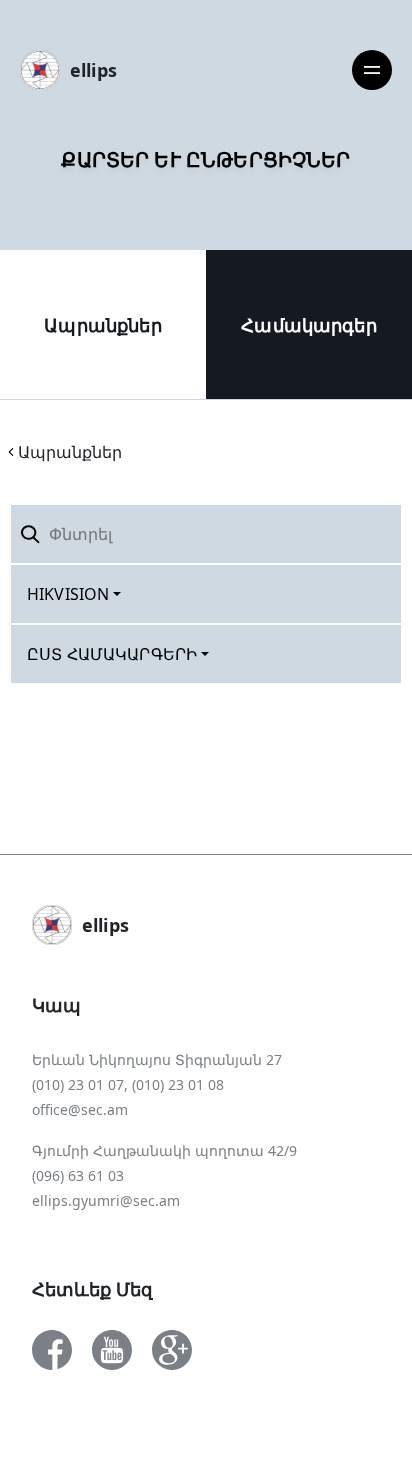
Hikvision (68, 594)
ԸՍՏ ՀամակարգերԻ (112, 654)
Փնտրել (354, 533)
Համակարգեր (309, 325)
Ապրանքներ (102, 325)
